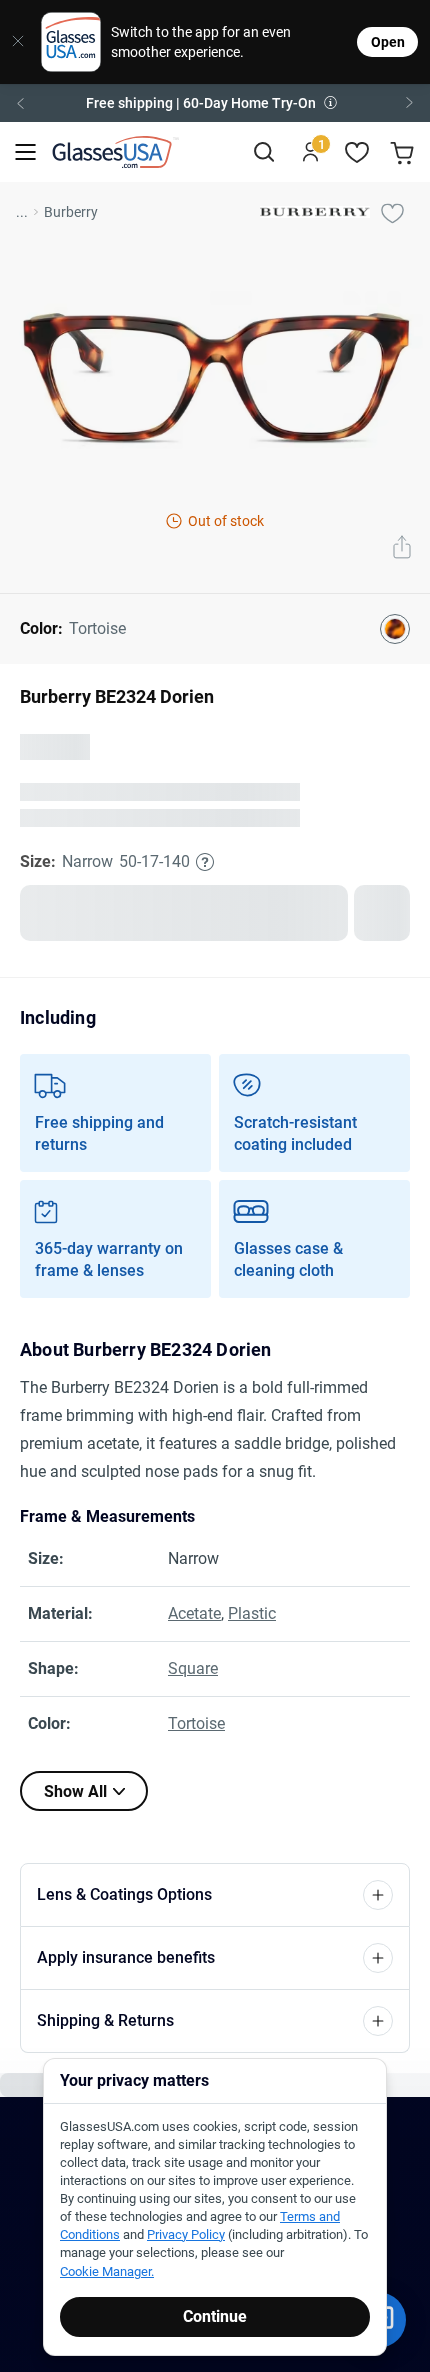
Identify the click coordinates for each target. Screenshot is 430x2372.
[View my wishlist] (357, 152)
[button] (215, 103)
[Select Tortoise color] (395, 629)
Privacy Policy (186, 2234)
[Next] (410, 103)
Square (193, 1668)
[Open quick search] (263, 152)
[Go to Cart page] (404, 152)
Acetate (194, 1613)
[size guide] (205, 862)
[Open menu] (25, 152)
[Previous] (20, 103)
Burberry (71, 212)
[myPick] (392, 212)
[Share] (402, 549)
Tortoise (196, 1723)
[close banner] (13, 42)
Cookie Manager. (107, 2271)
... (22, 212)
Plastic (252, 1613)
